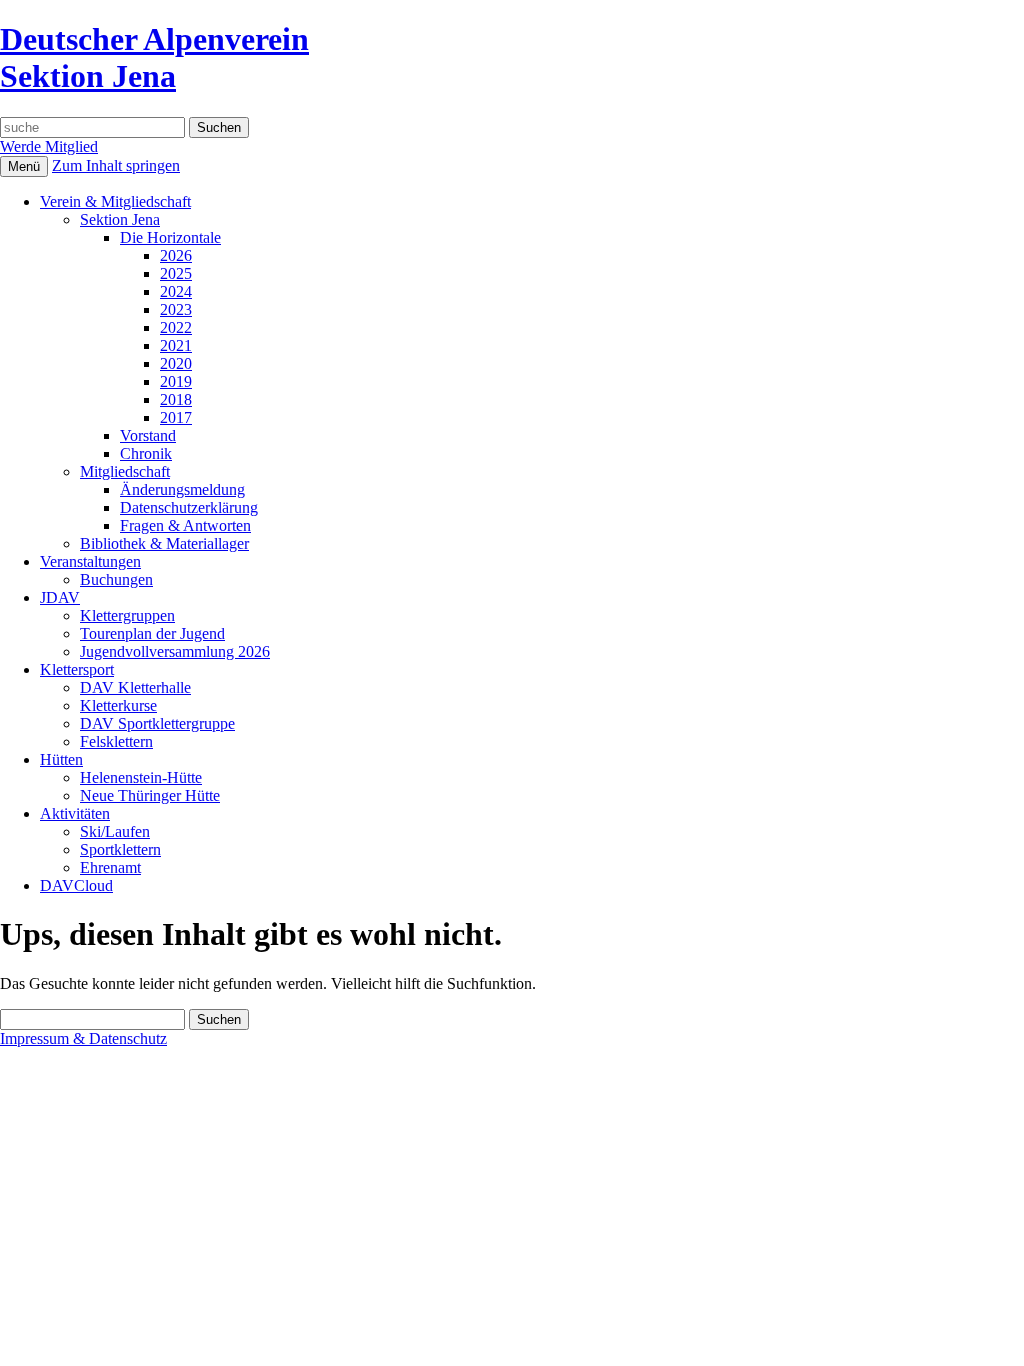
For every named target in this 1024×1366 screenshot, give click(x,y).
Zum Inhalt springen (116, 165)
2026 (176, 255)
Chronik (146, 453)
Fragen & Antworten (185, 525)
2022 (176, 327)
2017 (176, 417)
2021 (176, 345)
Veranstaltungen (90, 561)
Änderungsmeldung (182, 489)
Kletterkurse (118, 705)
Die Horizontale (170, 237)
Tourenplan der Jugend (152, 633)
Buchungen (116, 579)
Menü (24, 166)
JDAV (60, 597)
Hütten (61, 759)
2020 (176, 363)
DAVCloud (76, 885)
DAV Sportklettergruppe (157, 723)
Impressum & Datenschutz (83, 1038)
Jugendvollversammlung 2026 (175, 651)
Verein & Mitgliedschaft (115, 201)
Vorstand (148, 435)
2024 (176, 291)
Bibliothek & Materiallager (164, 543)
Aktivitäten (75, 813)
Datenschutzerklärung (189, 507)
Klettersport (77, 669)
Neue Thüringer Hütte (150, 795)
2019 (176, 381)
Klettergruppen (127, 615)
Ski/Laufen (115, 831)
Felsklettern (116, 741)
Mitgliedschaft (125, 471)
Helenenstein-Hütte (141, 777)
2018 (176, 399)
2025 (176, 273)
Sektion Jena (120, 219)
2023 (176, 309)
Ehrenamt (110, 867)
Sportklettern (120, 849)
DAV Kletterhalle (135, 687)
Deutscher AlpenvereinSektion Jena (154, 57)
